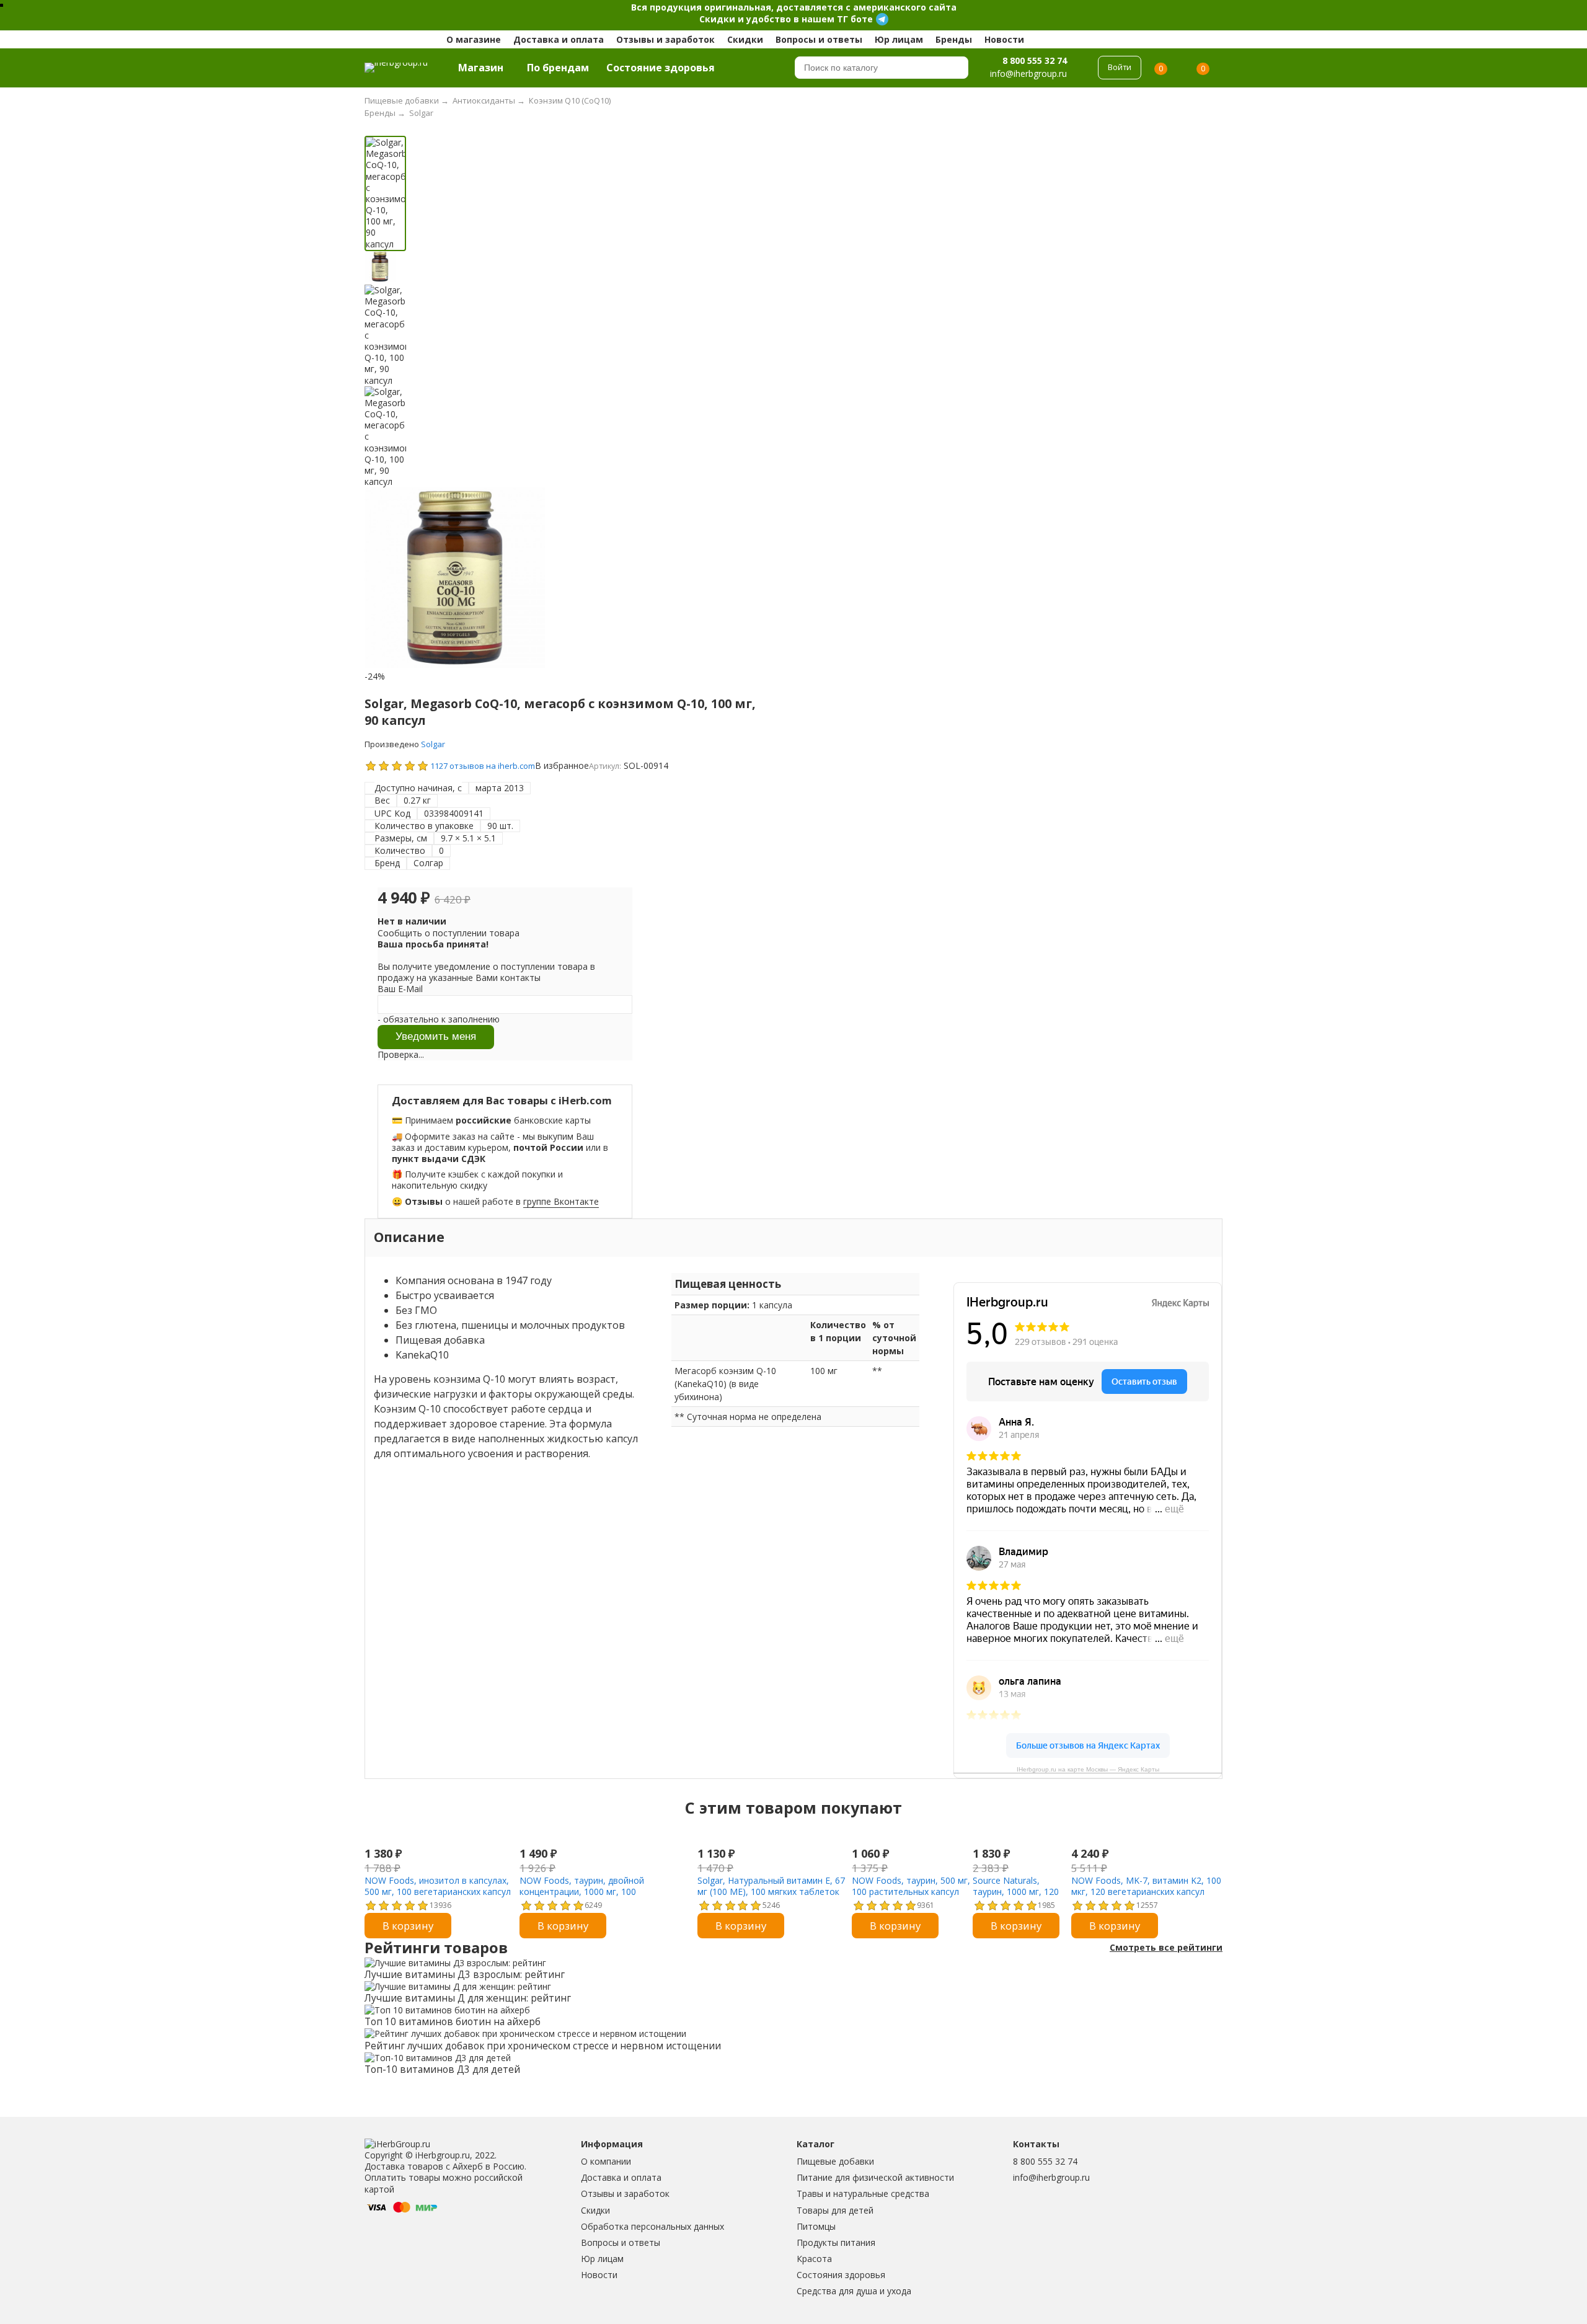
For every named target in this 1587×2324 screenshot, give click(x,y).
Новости (1004, 39)
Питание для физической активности (875, 2177)
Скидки (745, 39)
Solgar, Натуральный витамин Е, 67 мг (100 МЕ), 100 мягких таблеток (771, 1886)
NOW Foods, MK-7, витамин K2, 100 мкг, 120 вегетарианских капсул (1146, 1886)
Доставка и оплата (559, 39)
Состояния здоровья (841, 2275)
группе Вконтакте (561, 1201)
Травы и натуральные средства (863, 2193)
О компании (606, 2161)
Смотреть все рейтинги (1166, 1948)
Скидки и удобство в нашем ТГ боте (786, 19)
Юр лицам (899, 39)
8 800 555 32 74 (1035, 60)
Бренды (954, 39)
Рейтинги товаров (436, 1948)
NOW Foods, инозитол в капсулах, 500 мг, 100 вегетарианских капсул (438, 1886)
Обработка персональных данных (652, 2226)
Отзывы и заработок (665, 39)
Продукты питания (836, 2242)
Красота (814, 2259)
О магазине (474, 39)
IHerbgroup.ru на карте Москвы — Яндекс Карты (1088, 1769)
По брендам (558, 68)
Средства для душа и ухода (854, 2291)
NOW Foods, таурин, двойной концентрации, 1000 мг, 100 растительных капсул (582, 1892)
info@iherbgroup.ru (1051, 2177)
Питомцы (816, 2226)
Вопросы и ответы (819, 39)
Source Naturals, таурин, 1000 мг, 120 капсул (1016, 1892)
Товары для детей (835, 2210)
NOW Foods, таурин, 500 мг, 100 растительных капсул (911, 1886)
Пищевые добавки (835, 2161)
